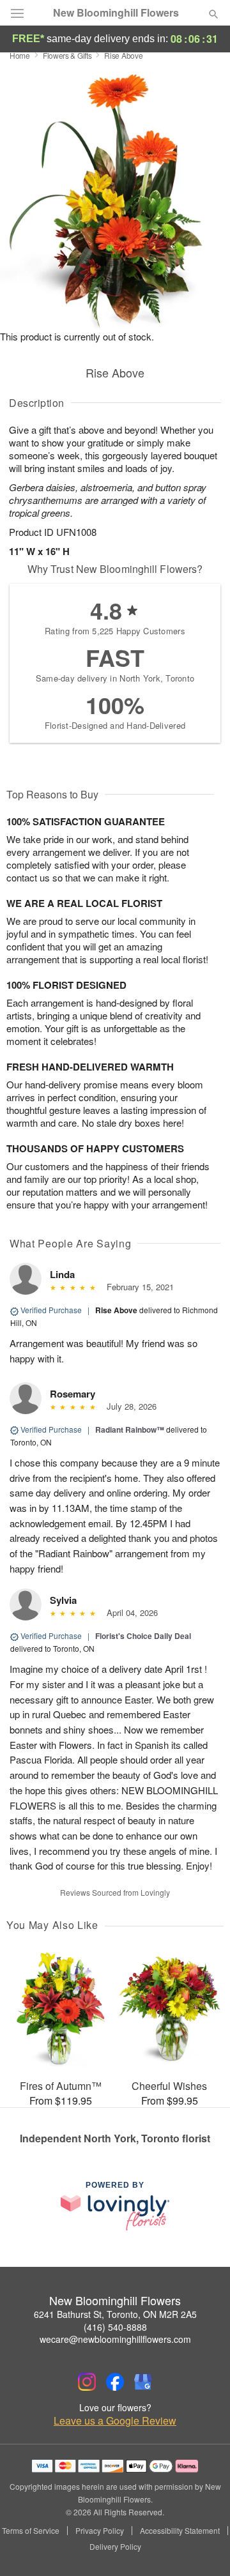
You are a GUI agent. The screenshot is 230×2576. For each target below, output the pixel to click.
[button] (203, 2547)
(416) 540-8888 (115, 2327)
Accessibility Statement (180, 2531)
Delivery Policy (115, 2547)
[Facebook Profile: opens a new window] (115, 2382)
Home (20, 55)
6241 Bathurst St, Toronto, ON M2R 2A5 (115, 2314)
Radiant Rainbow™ (130, 1429)
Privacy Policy (100, 2531)
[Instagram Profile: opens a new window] (87, 2382)
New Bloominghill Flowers (116, 13)
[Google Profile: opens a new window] (143, 2382)
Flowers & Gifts (67, 55)
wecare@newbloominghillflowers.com (115, 2339)
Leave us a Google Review (115, 2421)
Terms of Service (31, 2531)
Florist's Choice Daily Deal (143, 1636)
